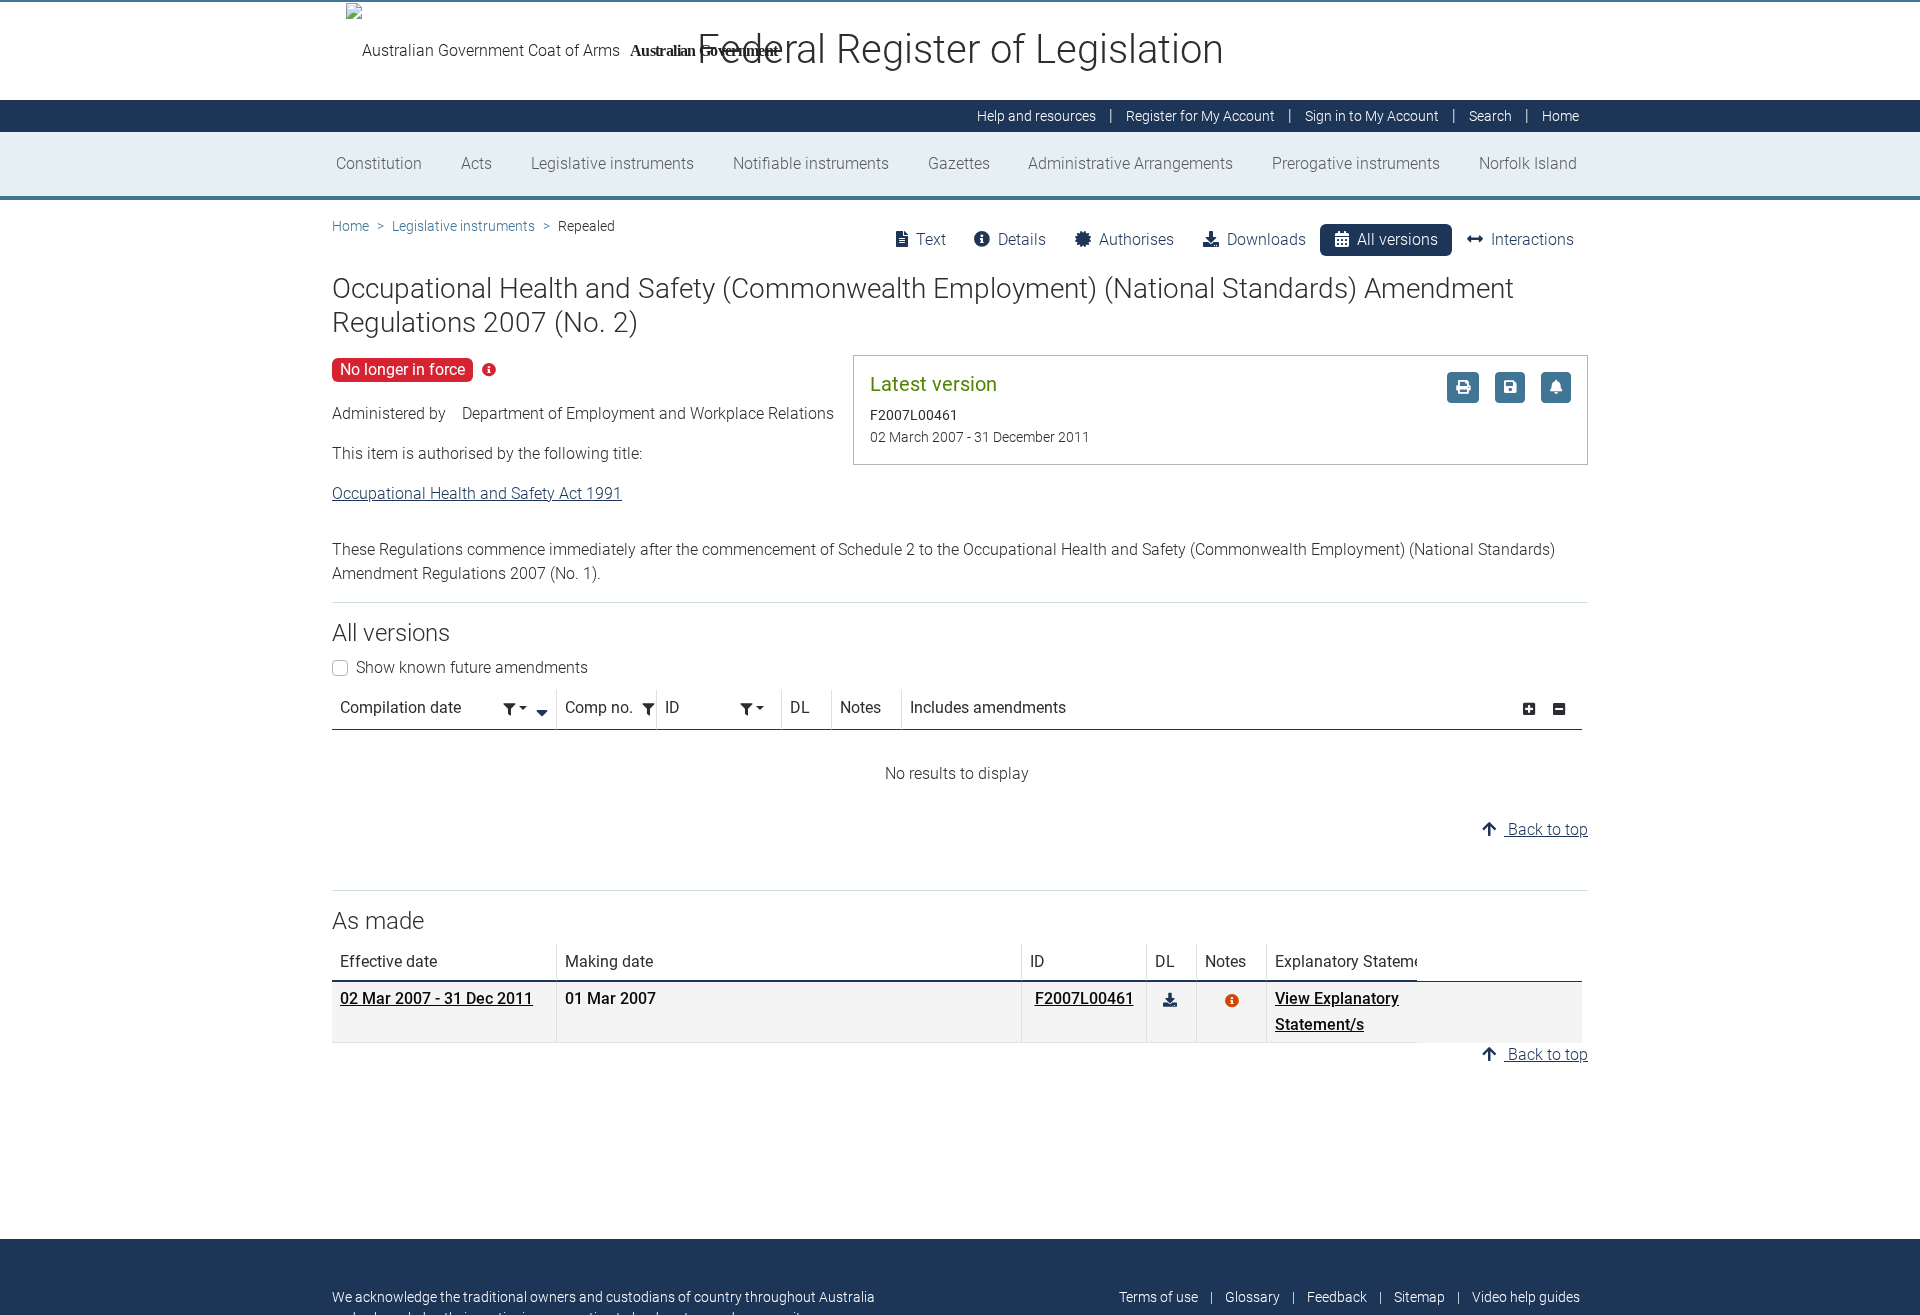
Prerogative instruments (1356, 163)
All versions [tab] (1397, 239)
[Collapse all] (1559, 709)
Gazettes (959, 163)
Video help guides (1526, 1297)
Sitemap (1419, 1297)
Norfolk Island (1528, 163)
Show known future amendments (472, 667)
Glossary (1252, 1297)
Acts (476, 163)
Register (1200, 116)
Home (350, 226)
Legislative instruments (612, 163)
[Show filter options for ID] (752, 709)
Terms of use (1158, 1297)
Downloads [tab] (1266, 239)
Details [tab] (1022, 239)
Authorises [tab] (1136, 239)
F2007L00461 (1084, 998)
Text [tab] (931, 239)
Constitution (379, 163)
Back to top (1546, 829)
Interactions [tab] (1532, 239)
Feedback (1337, 1297)
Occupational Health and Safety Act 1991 (477, 493)
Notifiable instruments (811, 163)
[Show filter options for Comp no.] (654, 709)
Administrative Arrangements (1130, 163)
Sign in (1372, 116)
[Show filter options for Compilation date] (515, 709)
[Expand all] (1529, 709)
